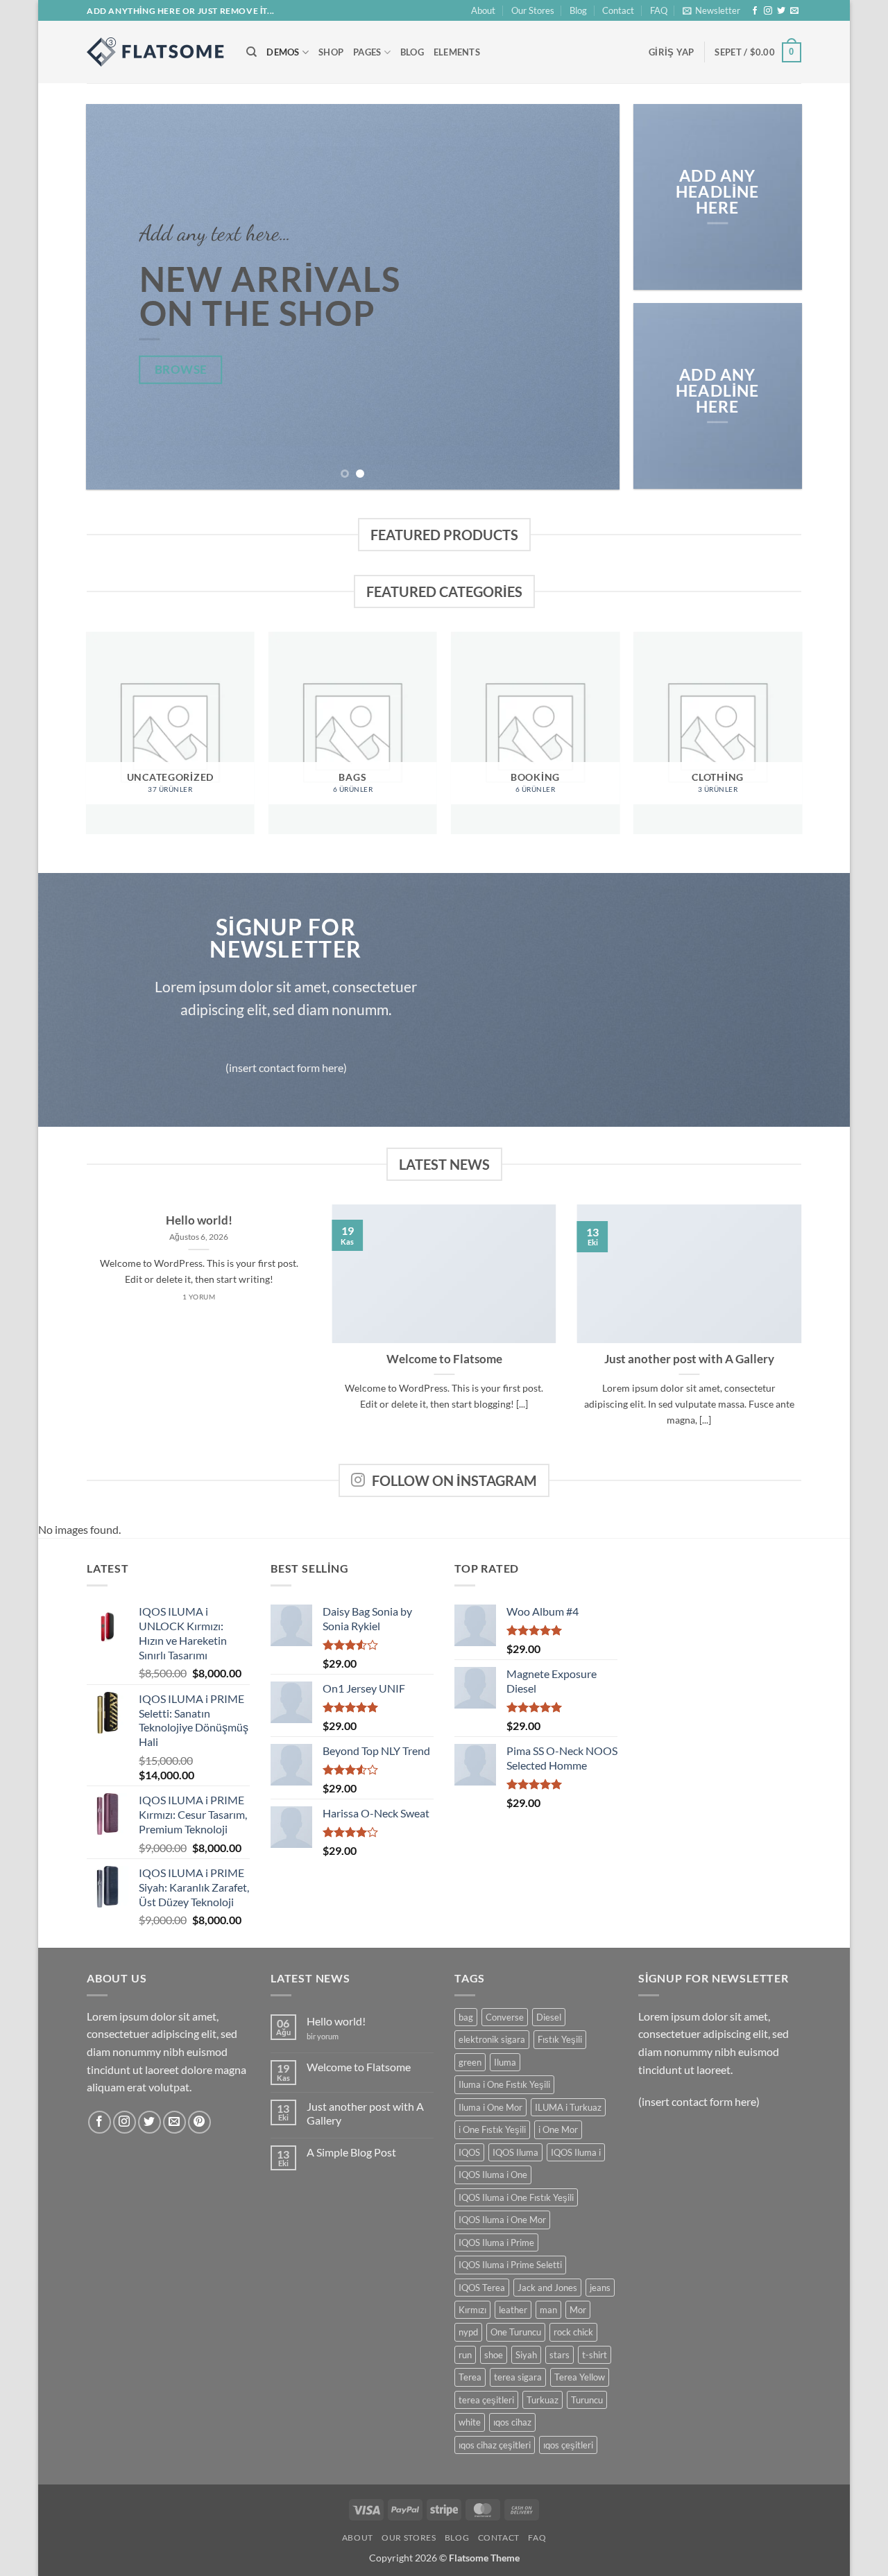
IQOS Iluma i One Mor (502, 2220)
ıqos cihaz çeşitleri (495, 2445)
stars (560, 2355)
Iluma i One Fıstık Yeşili (504, 2084)
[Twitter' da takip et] (781, 11)
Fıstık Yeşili (560, 2039)
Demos (283, 52)
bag (466, 2017)
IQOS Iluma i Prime (496, 2242)
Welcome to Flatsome (444, 1359)
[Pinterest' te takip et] (199, 2122)
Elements (457, 52)
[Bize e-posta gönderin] (794, 11)
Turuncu (587, 2400)
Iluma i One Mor (490, 2107)
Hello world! (199, 1220)
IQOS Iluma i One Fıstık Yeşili (516, 2197)
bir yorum (323, 2036)
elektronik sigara (492, 2039)
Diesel (549, 2017)
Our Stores (533, 10)
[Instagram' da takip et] (768, 11)
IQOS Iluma (515, 2152)
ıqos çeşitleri (568, 2445)
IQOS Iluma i (576, 2152)
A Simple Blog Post (351, 2152)
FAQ (659, 10)
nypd (468, 2332)
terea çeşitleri (486, 2400)
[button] (711, 10)
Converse (505, 2017)
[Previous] (114, 297)
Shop (331, 52)
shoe (494, 2355)
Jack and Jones (547, 2288)
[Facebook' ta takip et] (755, 11)
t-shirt (595, 2355)
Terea (470, 2377)
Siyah (526, 2355)
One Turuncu (516, 2332)
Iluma (505, 2062)
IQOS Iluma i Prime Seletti (510, 2265)
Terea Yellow (580, 2377)
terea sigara (518, 2377)
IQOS (469, 2152)
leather (513, 2310)
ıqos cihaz (512, 2422)
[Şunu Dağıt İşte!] (156, 52)
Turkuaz (543, 2400)
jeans (600, 2288)
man (548, 2310)
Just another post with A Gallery (689, 1359)
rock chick (573, 2332)
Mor (578, 2310)
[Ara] (251, 52)
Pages (367, 52)
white (470, 2422)
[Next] (592, 297)
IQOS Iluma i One (493, 2175)
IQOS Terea (482, 2288)
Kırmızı (472, 2310)
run (465, 2355)
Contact (618, 10)
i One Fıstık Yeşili (492, 2129)
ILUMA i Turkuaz (568, 2107)
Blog (578, 10)
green (470, 2062)
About (483, 10)
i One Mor (558, 2129)
